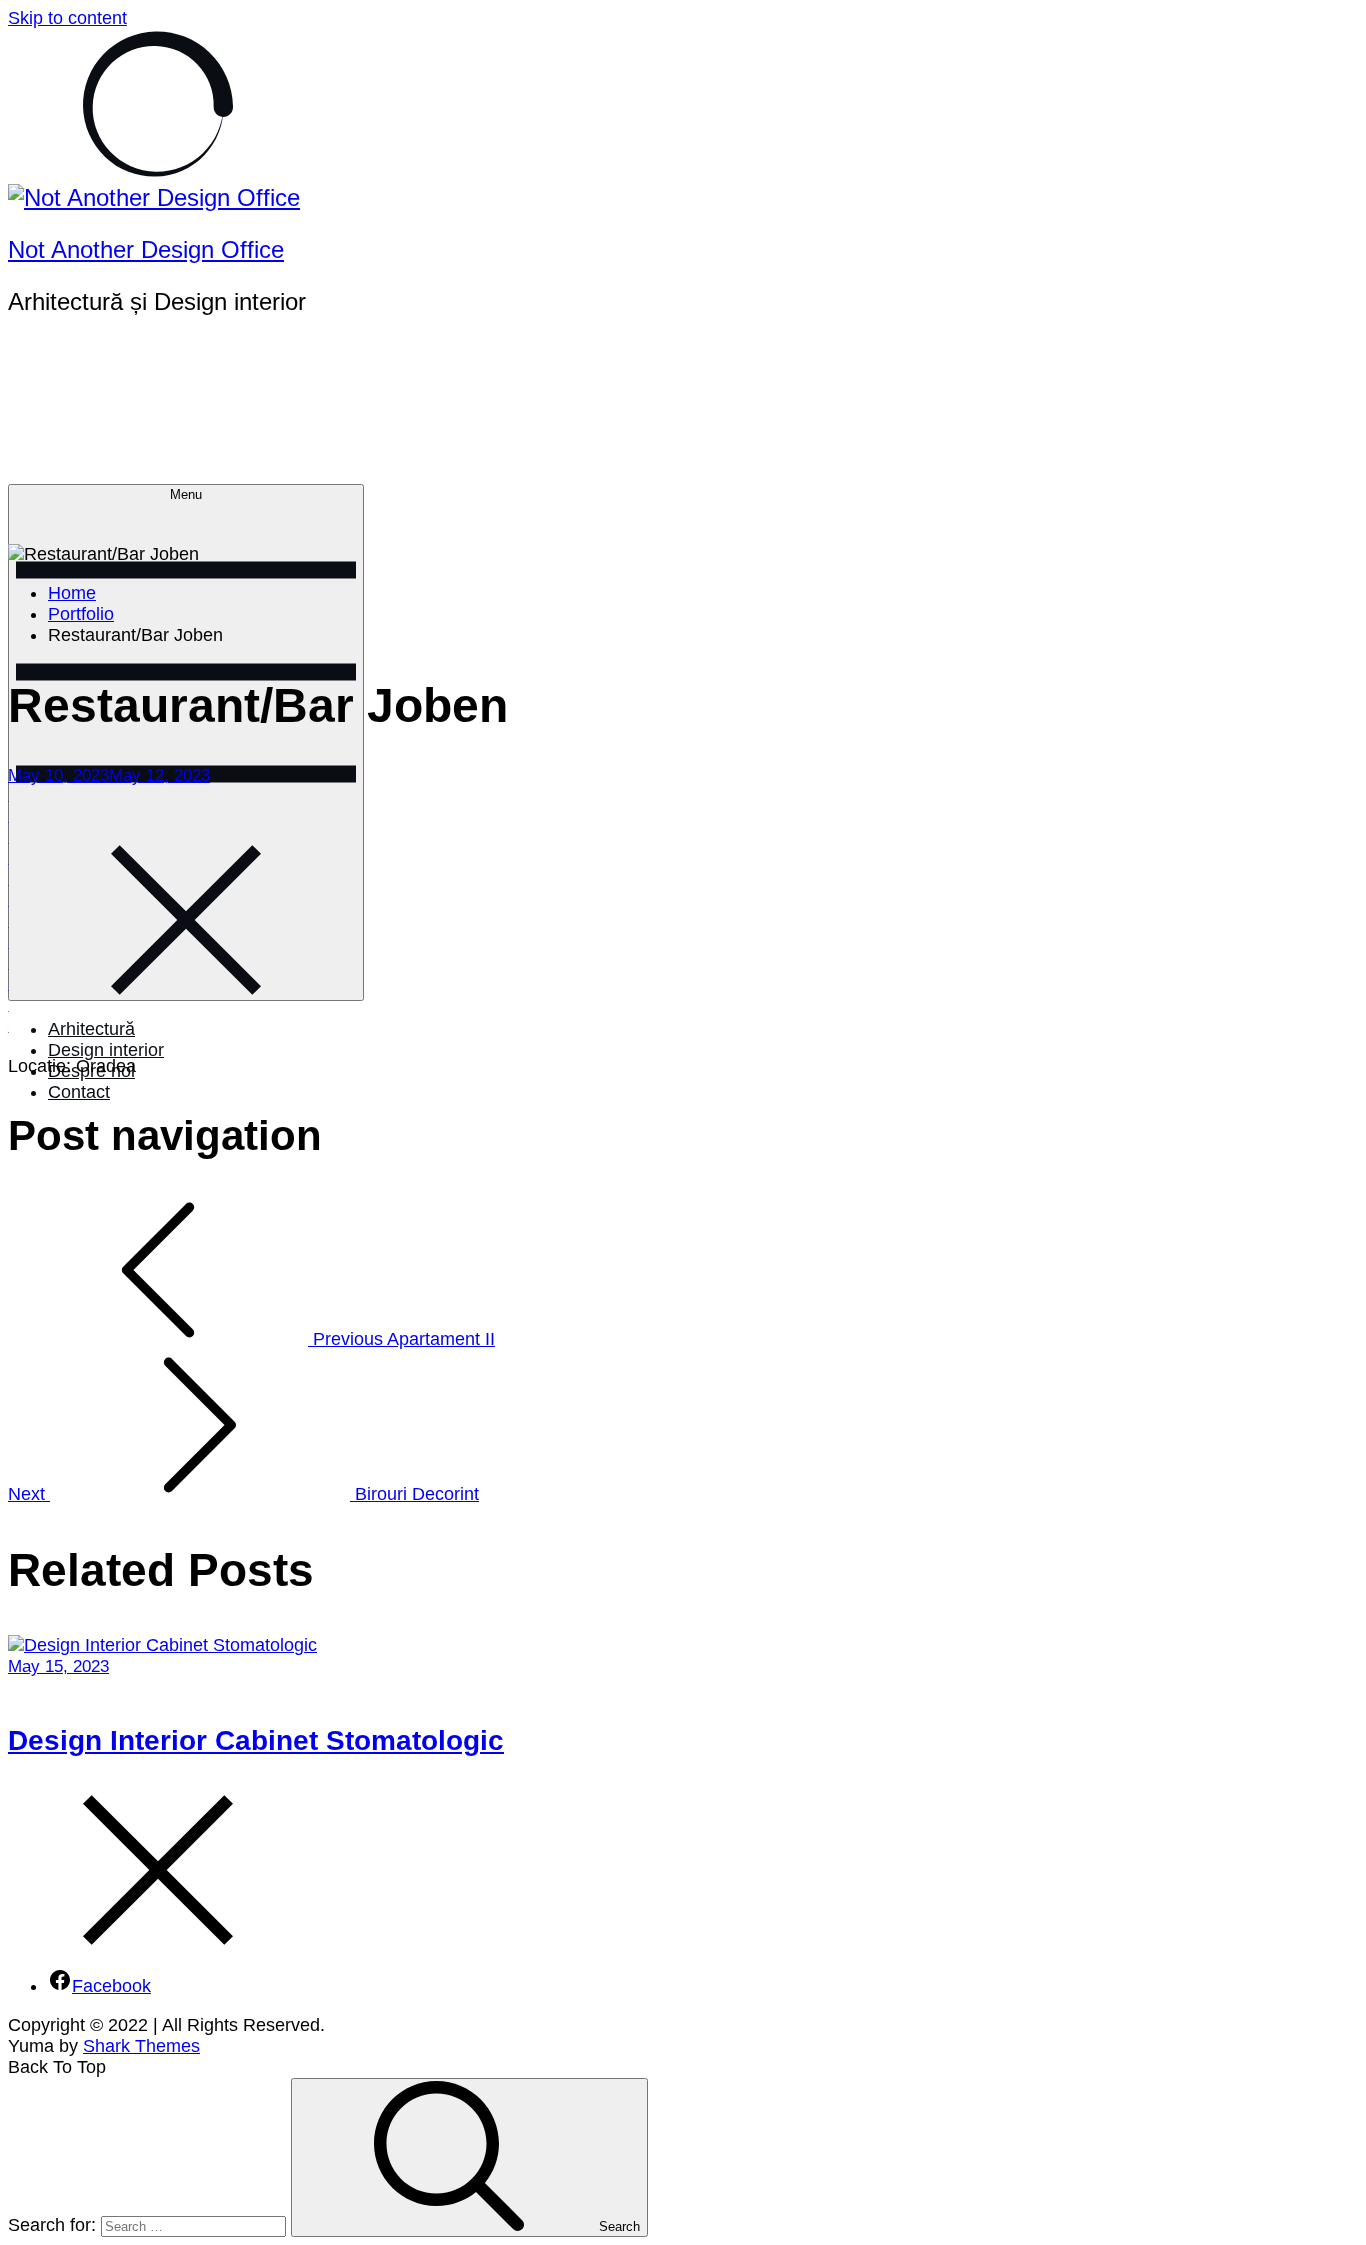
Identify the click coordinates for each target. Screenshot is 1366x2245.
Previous (401, 1339)
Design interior (106, 1050)
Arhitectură (91, 1029)
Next (243, 1494)
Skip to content (67, 18)
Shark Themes (141, 2046)
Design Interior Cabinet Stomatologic (256, 1740)
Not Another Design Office (146, 249)
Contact (79, 1092)
